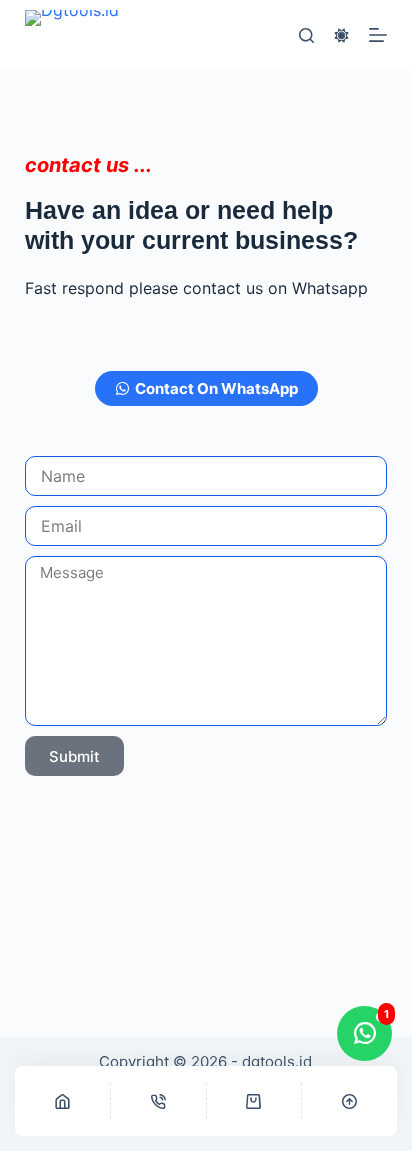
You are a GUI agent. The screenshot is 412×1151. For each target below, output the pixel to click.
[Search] (306, 35)
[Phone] (158, 1101)
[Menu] (378, 35)
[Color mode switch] (341, 35)
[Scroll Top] (349, 1101)
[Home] (62, 1101)
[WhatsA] (254, 1101)
